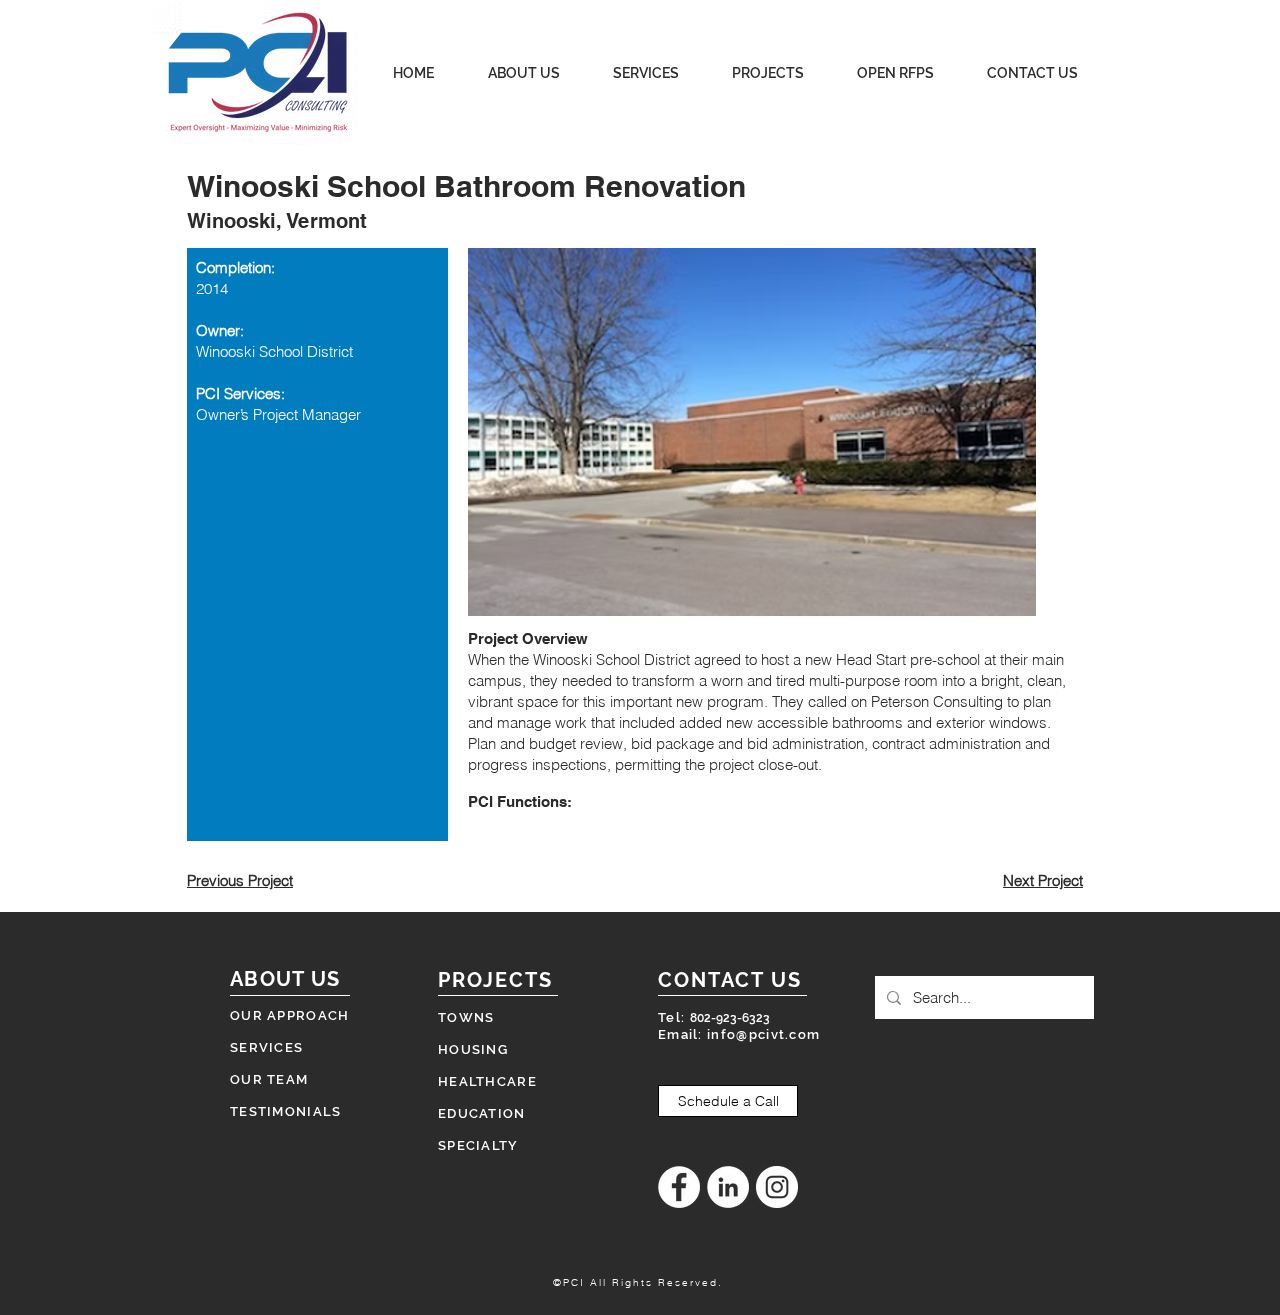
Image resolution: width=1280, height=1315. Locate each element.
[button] (752, 432)
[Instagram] (777, 1187)
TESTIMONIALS (286, 1111)
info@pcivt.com (763, 1034)
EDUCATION (482, 1113)
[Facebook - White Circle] (679, 1187)
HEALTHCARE (487, 1081)
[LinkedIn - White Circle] (728, 1187)
